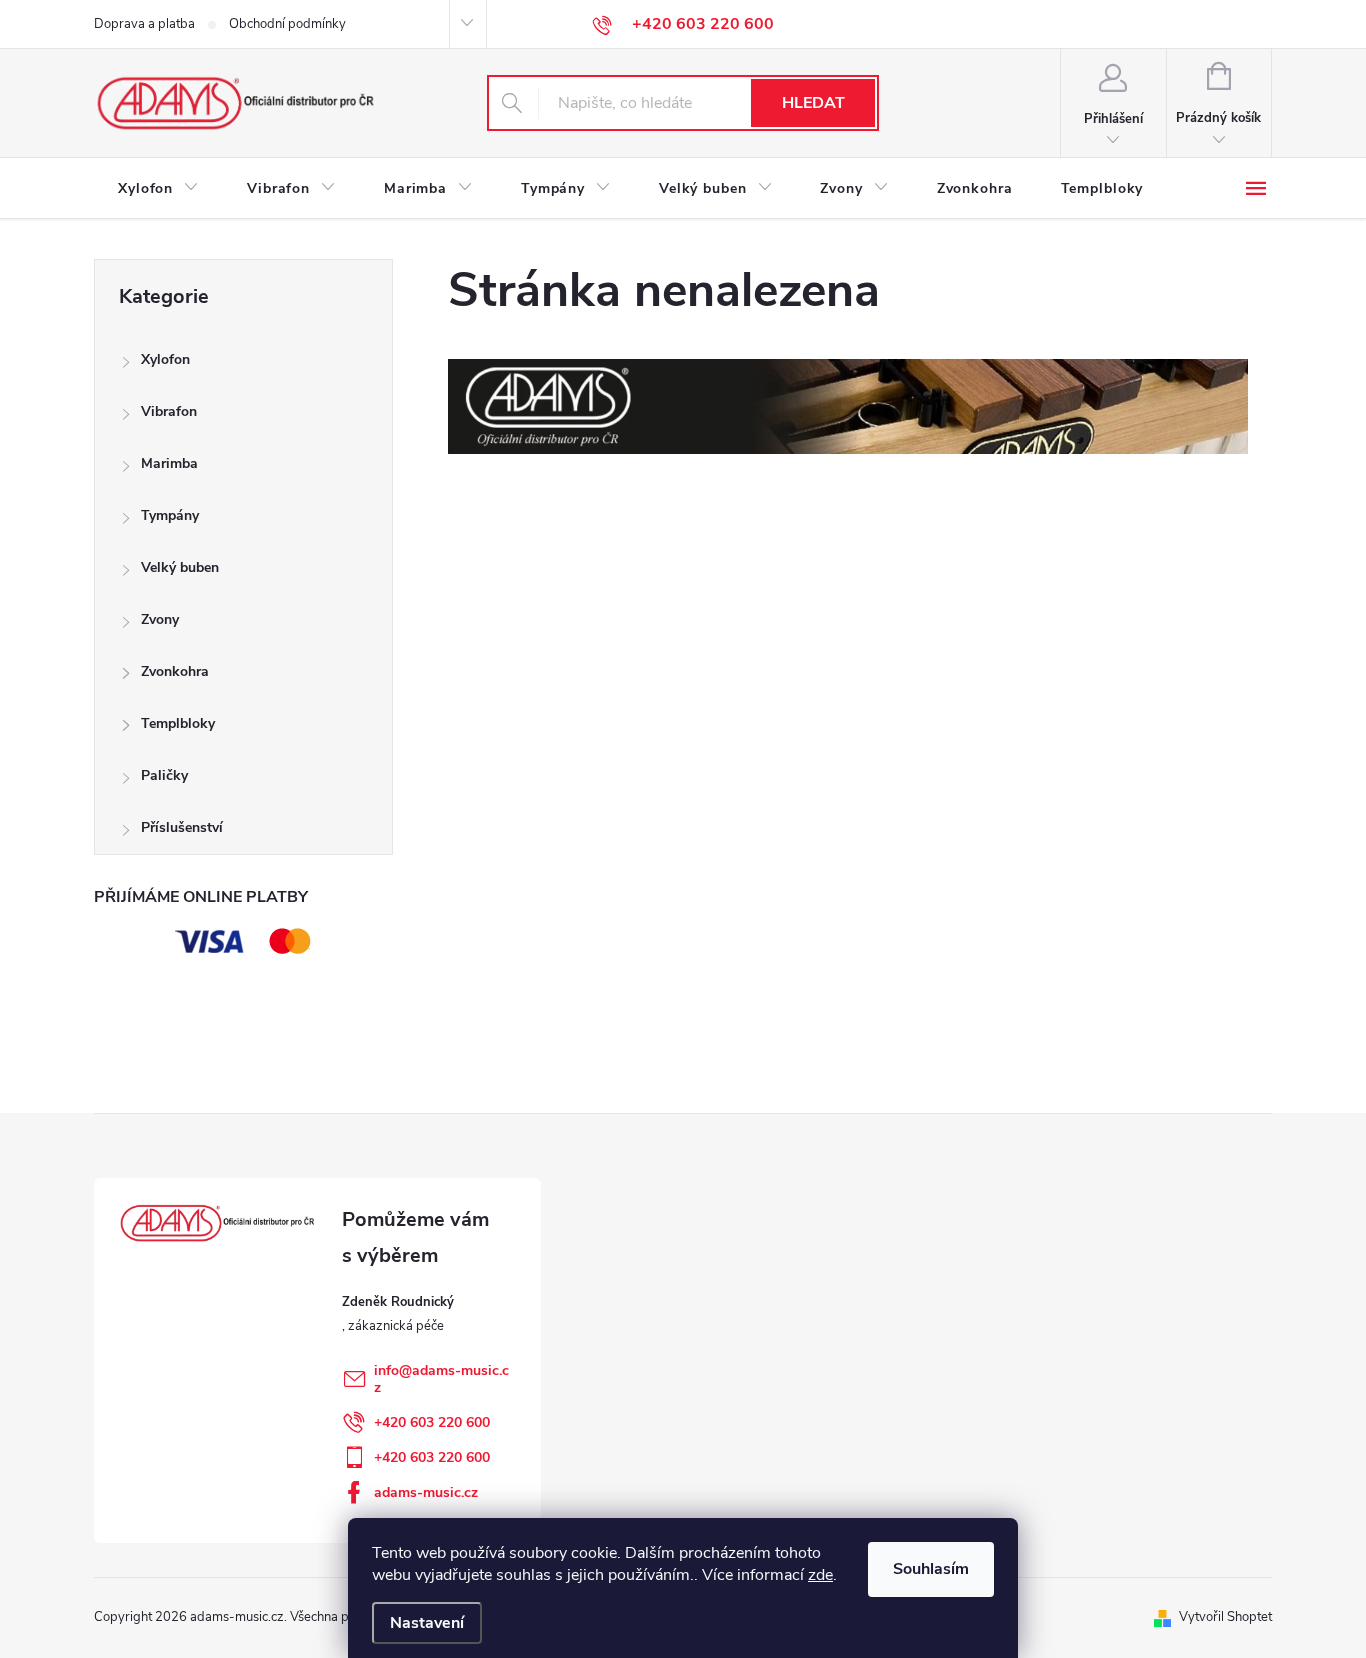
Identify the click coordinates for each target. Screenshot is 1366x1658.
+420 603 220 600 (432, 1422)
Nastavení (427, 1623)
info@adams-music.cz (441, 1379)
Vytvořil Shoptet (1225, 1617)
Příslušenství (182, 827)
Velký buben (180, 567)
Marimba (169, 463)
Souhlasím (931, 1569)
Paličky (164, 775)
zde (820, 1575)
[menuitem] (158, 189)
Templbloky (178, 723)
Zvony (160, 619)
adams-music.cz (426, 1492)
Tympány (170, 515)
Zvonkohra (175, 671)
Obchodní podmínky (287, 24)
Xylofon (165, 359)
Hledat (813, 103)
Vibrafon (169, 411)
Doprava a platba (144, 24)
